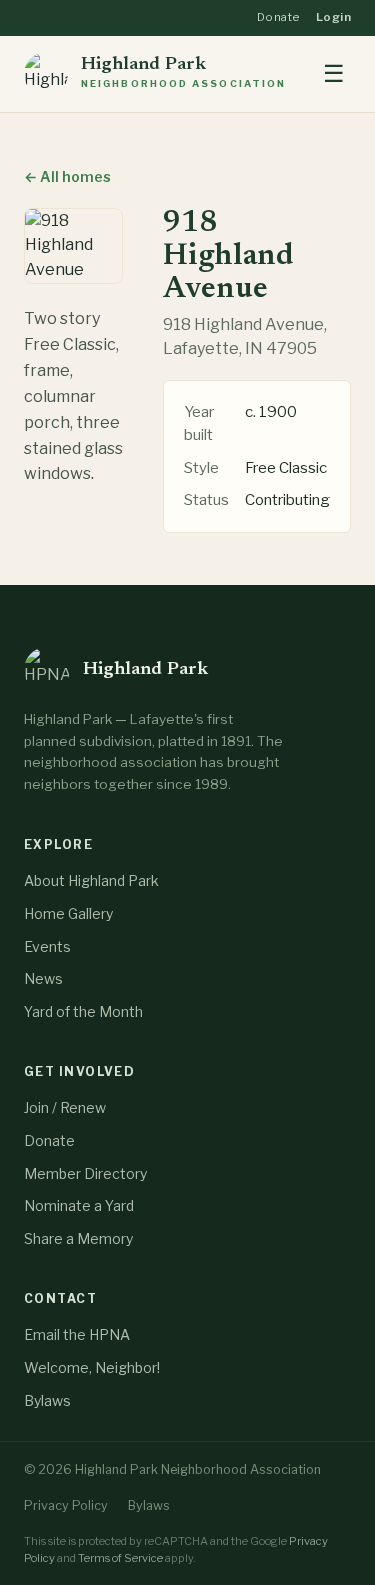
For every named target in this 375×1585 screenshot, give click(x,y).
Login (334, 17)
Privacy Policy (66, 1505)
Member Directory (85, 1173)
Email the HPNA (77, 1334)
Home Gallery (68, 913)
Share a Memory (78, 1238)
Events (47, 946)
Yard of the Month (83, 1011)
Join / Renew (65, 1107)
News (43, 978)
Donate (278, 17)
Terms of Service (120, 1558)
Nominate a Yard (79, 1205)
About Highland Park (91, 880)
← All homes (67, 176)
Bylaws (47, 1400)
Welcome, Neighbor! (92, 1367)
